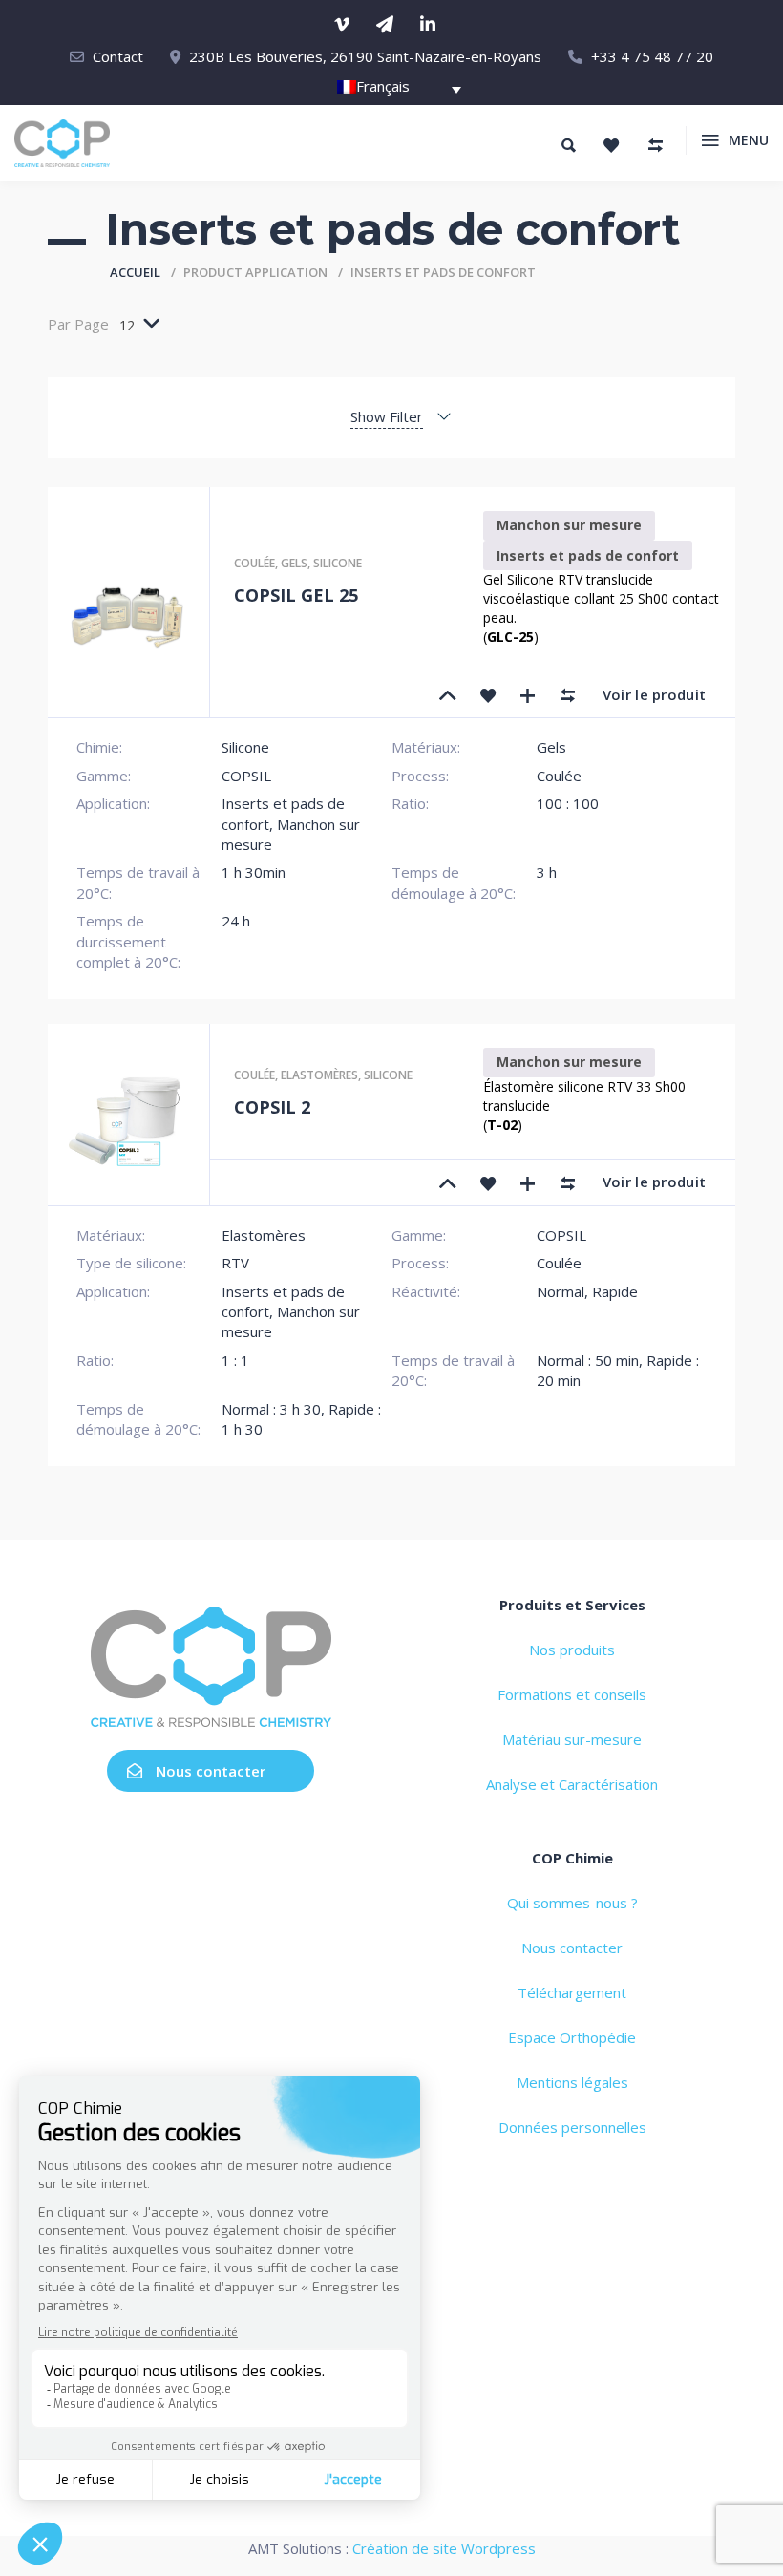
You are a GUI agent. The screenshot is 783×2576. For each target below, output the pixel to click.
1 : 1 (235, 1360)
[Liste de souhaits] (611, 145)
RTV (235, 1263)
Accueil (135, 272)
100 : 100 (568, 803)
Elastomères (319, 1075)
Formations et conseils (572, 1694)
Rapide (615, 1291)
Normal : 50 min (588, 1360)
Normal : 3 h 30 (271, 1409)
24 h (236, 921)
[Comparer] (568, 694)
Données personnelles (572, 2127)
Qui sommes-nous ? (572, 1903)
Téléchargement (572, 1992)
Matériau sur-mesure (572, 1739)
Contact (118, 56)
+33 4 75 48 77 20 (652, 56)
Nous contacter (211, 1771)
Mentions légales (572, 2082)
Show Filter (387, 416)
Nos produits (572, 1650)
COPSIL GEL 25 (296, 595)
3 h (547, 872)
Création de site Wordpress (444, 2548)
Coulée (254, 563)
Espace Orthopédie (572, 2037)
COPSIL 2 (272, 1107)
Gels (294, 563)
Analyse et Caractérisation (572, 1784)
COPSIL (246, 776)
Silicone (338, 563)
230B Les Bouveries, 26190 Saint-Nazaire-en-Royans (365, 56)
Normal (561, 1291)
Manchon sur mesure (569, 525)
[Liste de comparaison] (655, 145)
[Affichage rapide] (528, 694)
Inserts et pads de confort (588, 555)
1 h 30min (254, 872)
